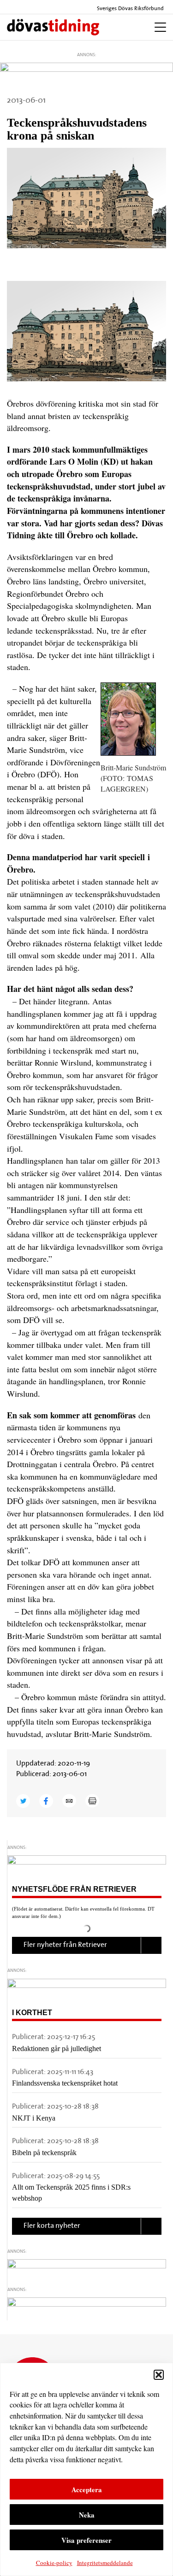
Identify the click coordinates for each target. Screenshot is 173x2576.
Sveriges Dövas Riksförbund (130, 9)
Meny (158, 27)
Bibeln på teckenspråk (44, 2153)
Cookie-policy (54, 2563)
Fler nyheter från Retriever (65, 1945)
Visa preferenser (86, 2540)
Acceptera (87, 2489)
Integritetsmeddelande (105, 2563)
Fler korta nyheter (52, 2226)
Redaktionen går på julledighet (57, 2049)
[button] (159, 2375)
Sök (127, 27)
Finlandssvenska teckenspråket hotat (65, 2083)
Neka (87, 2515)
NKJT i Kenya (34, 2118)
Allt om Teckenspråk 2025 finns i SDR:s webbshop (71, 2193)
